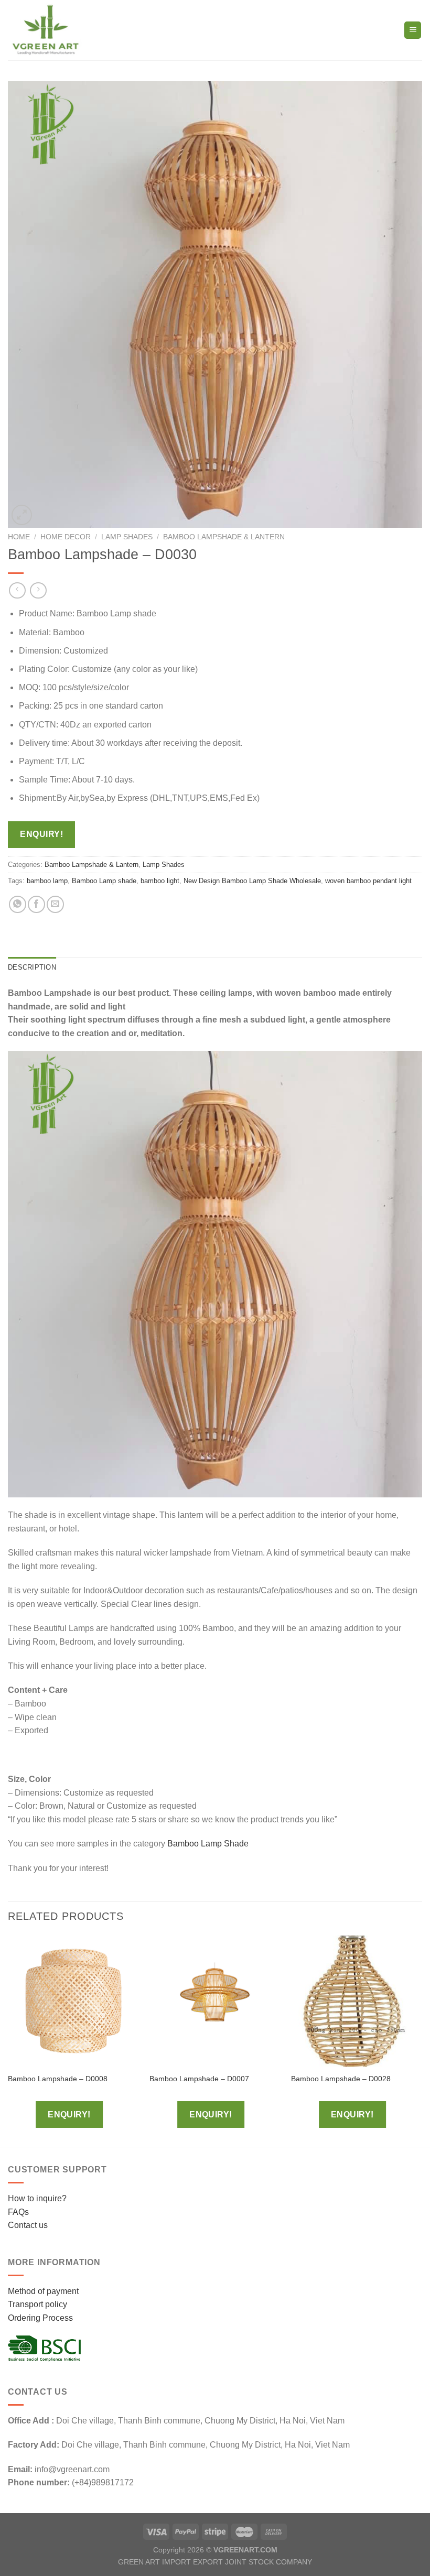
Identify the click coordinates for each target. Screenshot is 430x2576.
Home (19, 537)
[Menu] (413, 30)
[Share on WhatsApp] (18, 904)
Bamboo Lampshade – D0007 (199, 2079)
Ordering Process (40, 2318)
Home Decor (66, 537)
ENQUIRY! (41, 834)
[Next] (422, 2040)
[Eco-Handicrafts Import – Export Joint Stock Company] (51, 30)
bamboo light (160, 881)
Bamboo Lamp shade (104, 881)
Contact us (28, 2225)
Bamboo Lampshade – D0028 (341, 2079)
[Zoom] (22, 515)
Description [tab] (32, 967)
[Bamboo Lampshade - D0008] (73, 2001)
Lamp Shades (127, 537)
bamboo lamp (47, 881)
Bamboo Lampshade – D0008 (58, 2079)
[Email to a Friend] (55, 904)
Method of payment (43, 2291)
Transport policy (37, 2304)
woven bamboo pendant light (368, 881)
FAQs (18, 2212)
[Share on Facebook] (36, 904)
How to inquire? (37, 2198)
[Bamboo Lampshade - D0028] (357, 2001)
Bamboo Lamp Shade (209, 1844)
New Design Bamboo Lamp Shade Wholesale (252, 881)
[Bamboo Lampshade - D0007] (215, 2001)
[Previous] (8, 2040)
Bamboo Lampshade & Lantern (224, 537)
